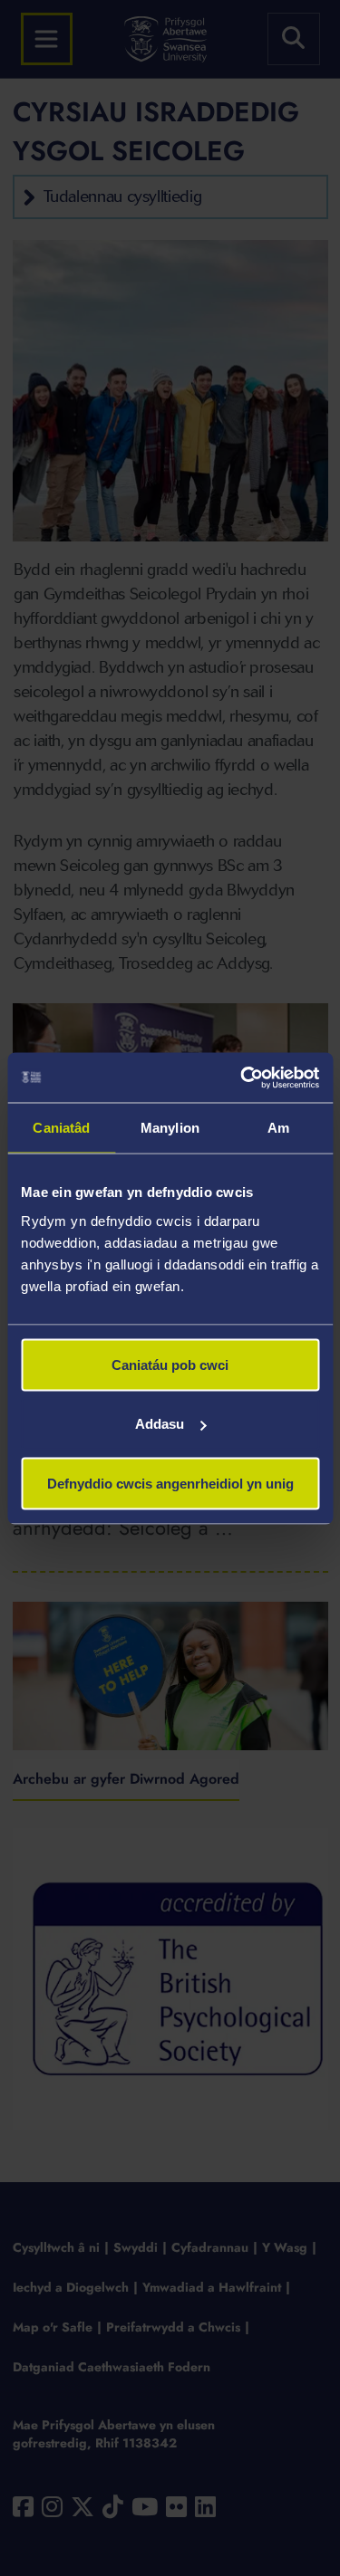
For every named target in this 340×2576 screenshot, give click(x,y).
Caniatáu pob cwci (170, 1364)
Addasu (160, 1424)
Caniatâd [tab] (61, 1128)
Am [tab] (278, 1128)
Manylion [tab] (170, 1128)
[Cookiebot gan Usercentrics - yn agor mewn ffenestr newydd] (242, 1077)
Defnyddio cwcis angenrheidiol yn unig (170, 1483)
